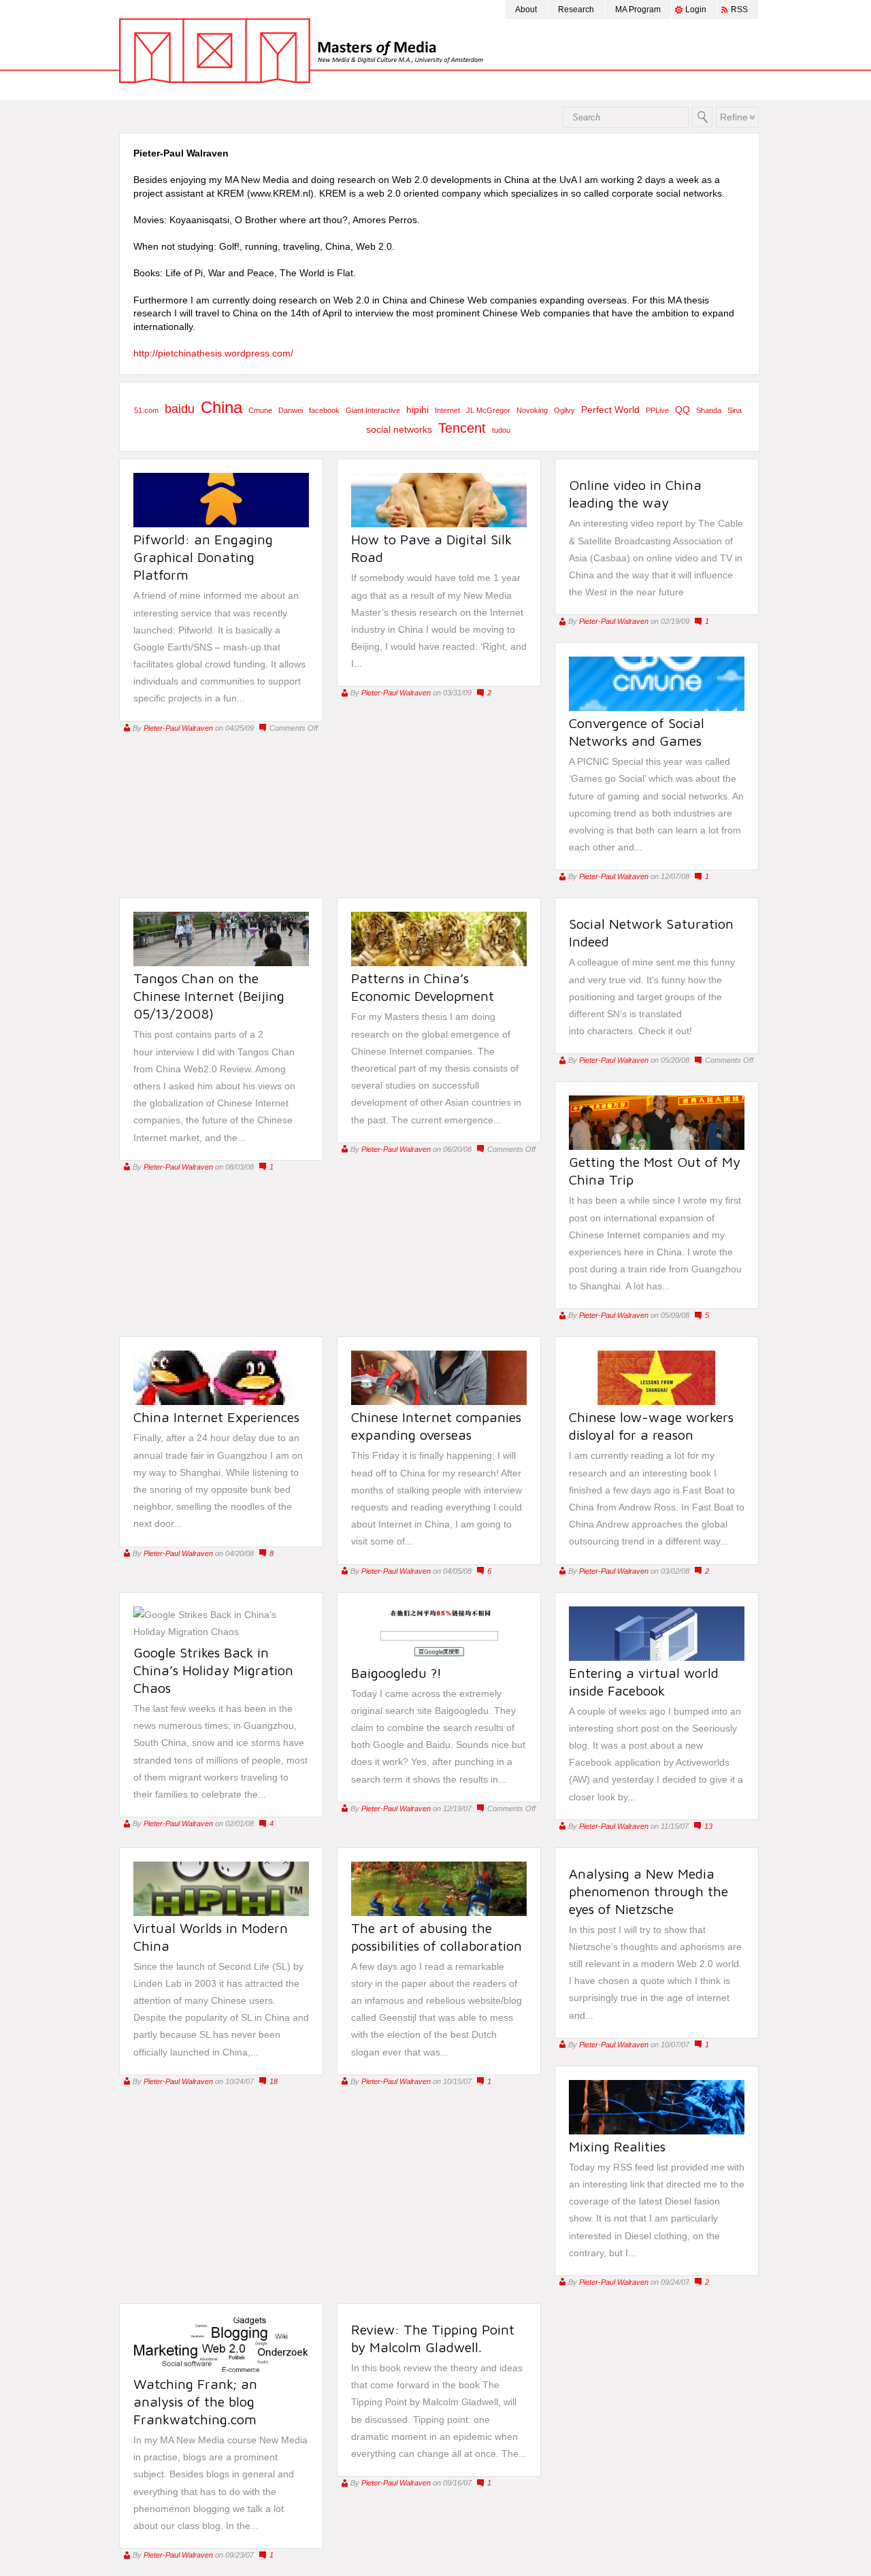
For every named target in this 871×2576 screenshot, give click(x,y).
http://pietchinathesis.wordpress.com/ (213, 353)
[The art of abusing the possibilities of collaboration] (439, 1913)
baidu (180, 409)
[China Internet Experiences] (221, 1402)
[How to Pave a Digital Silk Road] (439, 524)
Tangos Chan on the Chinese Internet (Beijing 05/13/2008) (209, 996)
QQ (683, 410)
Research (576, 10)
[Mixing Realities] (657, 2131)
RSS (739, 10)
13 (708, 1826)
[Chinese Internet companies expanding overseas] (439, 1402)
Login (696, 10)
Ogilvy (564, 410)
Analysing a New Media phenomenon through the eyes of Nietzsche (648, 1891)
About (526, 10)
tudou (501, 430)
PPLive (657, 410)
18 (274, 2081)
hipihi (417, 410)
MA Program (638, 10)
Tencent (462, 428)
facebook (324, 410)
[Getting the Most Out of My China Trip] (657, 1146)
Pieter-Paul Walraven (178, 728)
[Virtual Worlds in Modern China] (221, 1913)
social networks (399, 429)
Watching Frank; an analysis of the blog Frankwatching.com (195, 2401)
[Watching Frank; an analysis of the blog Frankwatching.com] (221, 2368)
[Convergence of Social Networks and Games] (657, 708)
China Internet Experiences (216, 1417)
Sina (735, 410)
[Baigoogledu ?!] (439, 1657)
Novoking (532, 410)
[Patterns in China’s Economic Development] (439, 963)
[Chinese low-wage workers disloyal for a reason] (657, 1402)
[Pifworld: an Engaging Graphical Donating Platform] (221, 524)
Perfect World (610, 410)
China (221, 407)
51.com (146, 410)
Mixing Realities (617, 2146)
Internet (447, 410)
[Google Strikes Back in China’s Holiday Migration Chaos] (221, 1632)
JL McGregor (488, 410)
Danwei (291, 410)
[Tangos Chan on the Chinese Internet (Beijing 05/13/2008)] (221, 963)
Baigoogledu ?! (396, 1673)
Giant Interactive (373, 410)
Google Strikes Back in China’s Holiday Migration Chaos (213, 1670)
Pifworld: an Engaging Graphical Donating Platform (203, 557)
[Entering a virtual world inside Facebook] (657, 1657)
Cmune (260, 410)
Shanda (709, 410)
